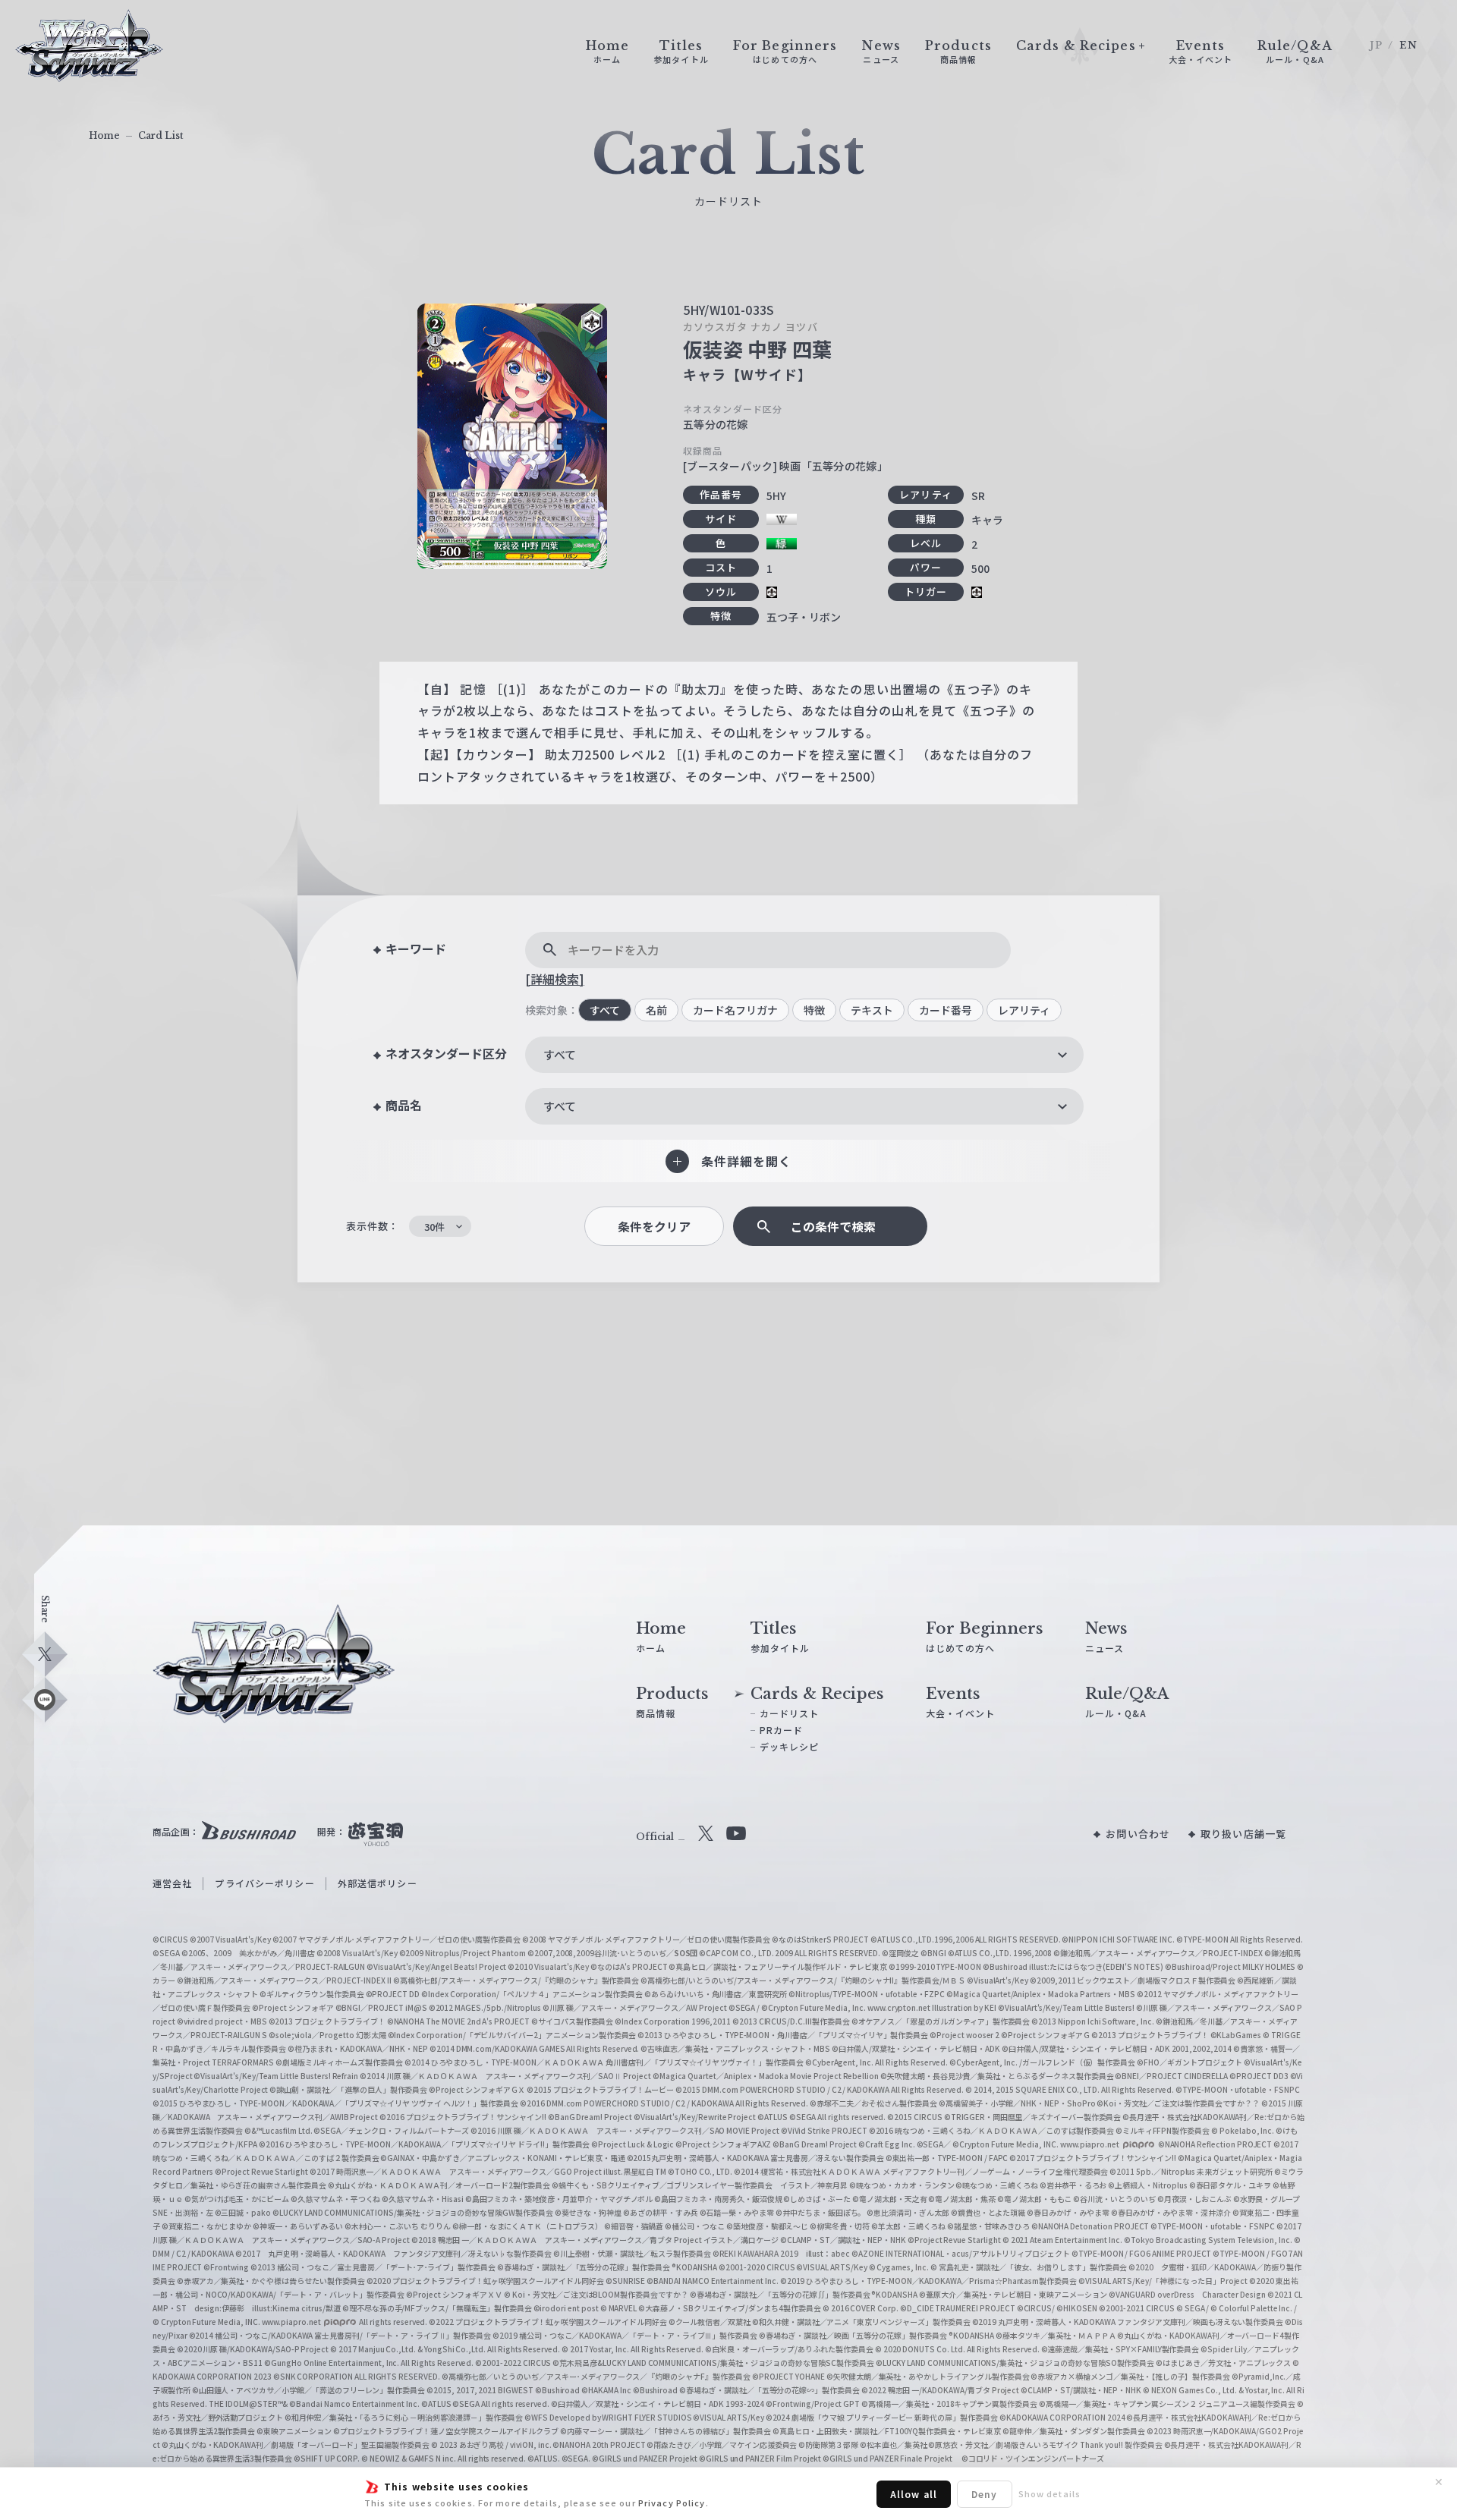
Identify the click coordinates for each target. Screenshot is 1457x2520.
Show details (1049, 2493)
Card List (161, 135)
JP (1376, 45)
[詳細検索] (555, 979)
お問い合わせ (1138, 1834)
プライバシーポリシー (264, 1883)
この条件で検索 (833, 1227)
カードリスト (790, 1713)
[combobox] (804, 1055)
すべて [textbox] (560, 1054)
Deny (984, 2494)
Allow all (914, 2494)
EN (1408, 45)
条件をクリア (654, 1227)
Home (104, 135)
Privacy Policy (672, 2503)
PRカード (782, 1730)
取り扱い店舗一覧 (1243, 1834)
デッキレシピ (790, 1746)
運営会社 (172, 1883)
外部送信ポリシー (378, 1883)
